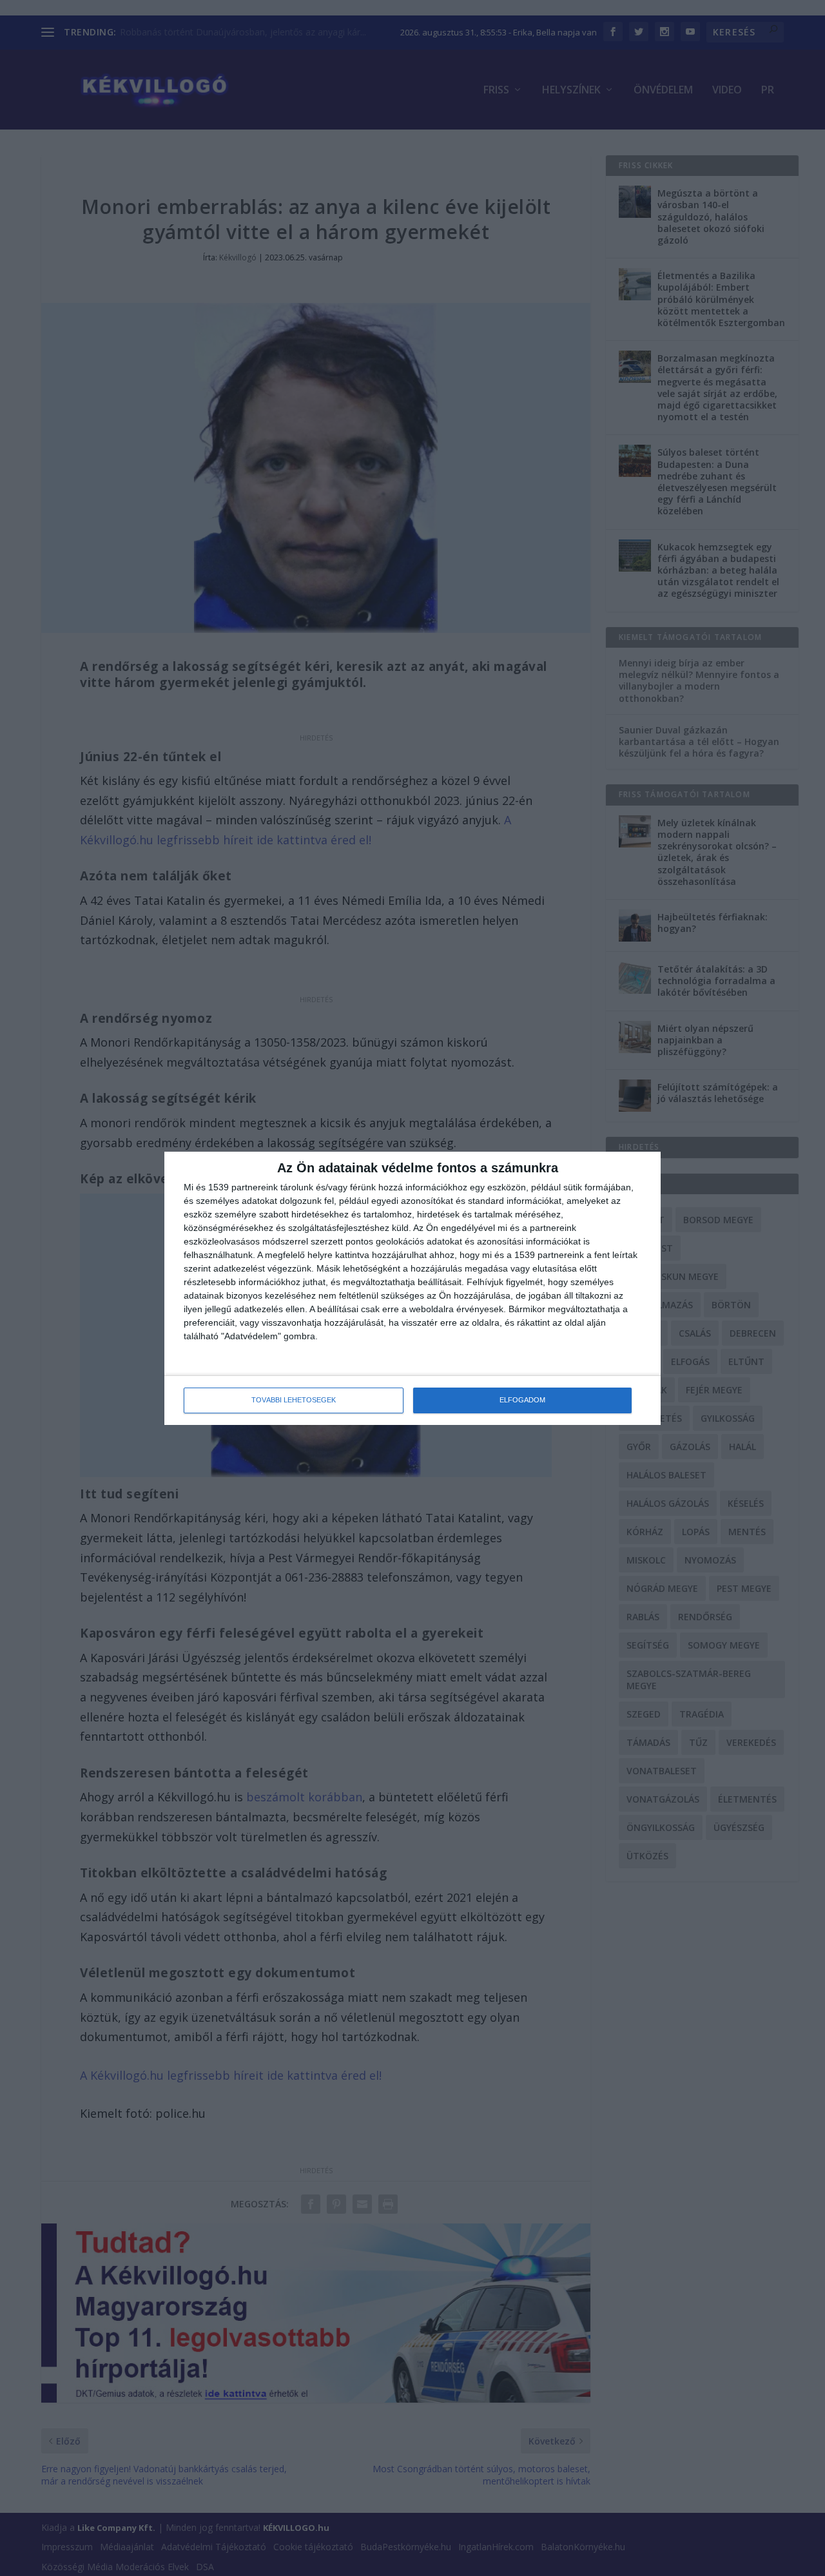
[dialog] (412, 1288)
